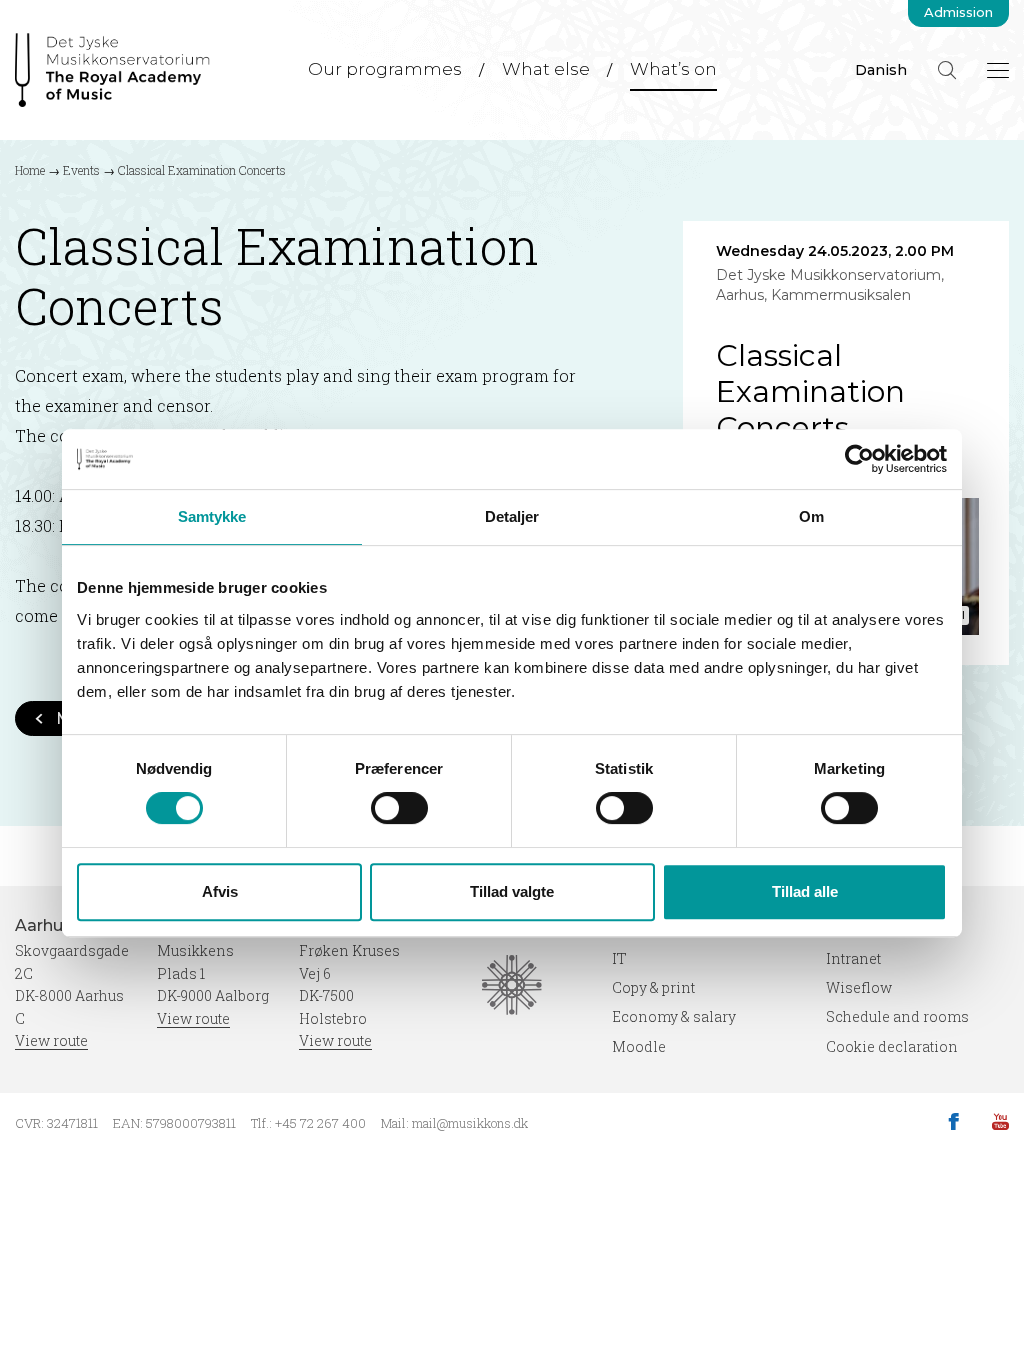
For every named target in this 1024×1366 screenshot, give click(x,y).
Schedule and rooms (897, 1016)
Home (30, 170)
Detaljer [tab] (512, 516)
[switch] (399, 808)
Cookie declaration (892, 1046)
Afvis (220, 891)
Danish (881, 70)
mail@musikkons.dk (470, 1123)
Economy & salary (674, 1016)
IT (619, 958)
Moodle (639, 1046)
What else (546, 69)
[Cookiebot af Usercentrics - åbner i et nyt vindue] (859, 459)
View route (51, 1040)
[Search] (947, 70)
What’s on (673, 69)
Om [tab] (811, 516)
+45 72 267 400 (320, 1123)
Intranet (853, 958)
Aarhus (45, 925)
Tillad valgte (512, 891)
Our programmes (385, 69)
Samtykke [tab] (212, 516)
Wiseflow (859, 987)
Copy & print (653, 987)
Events (81, 170)
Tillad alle (805, 891)
